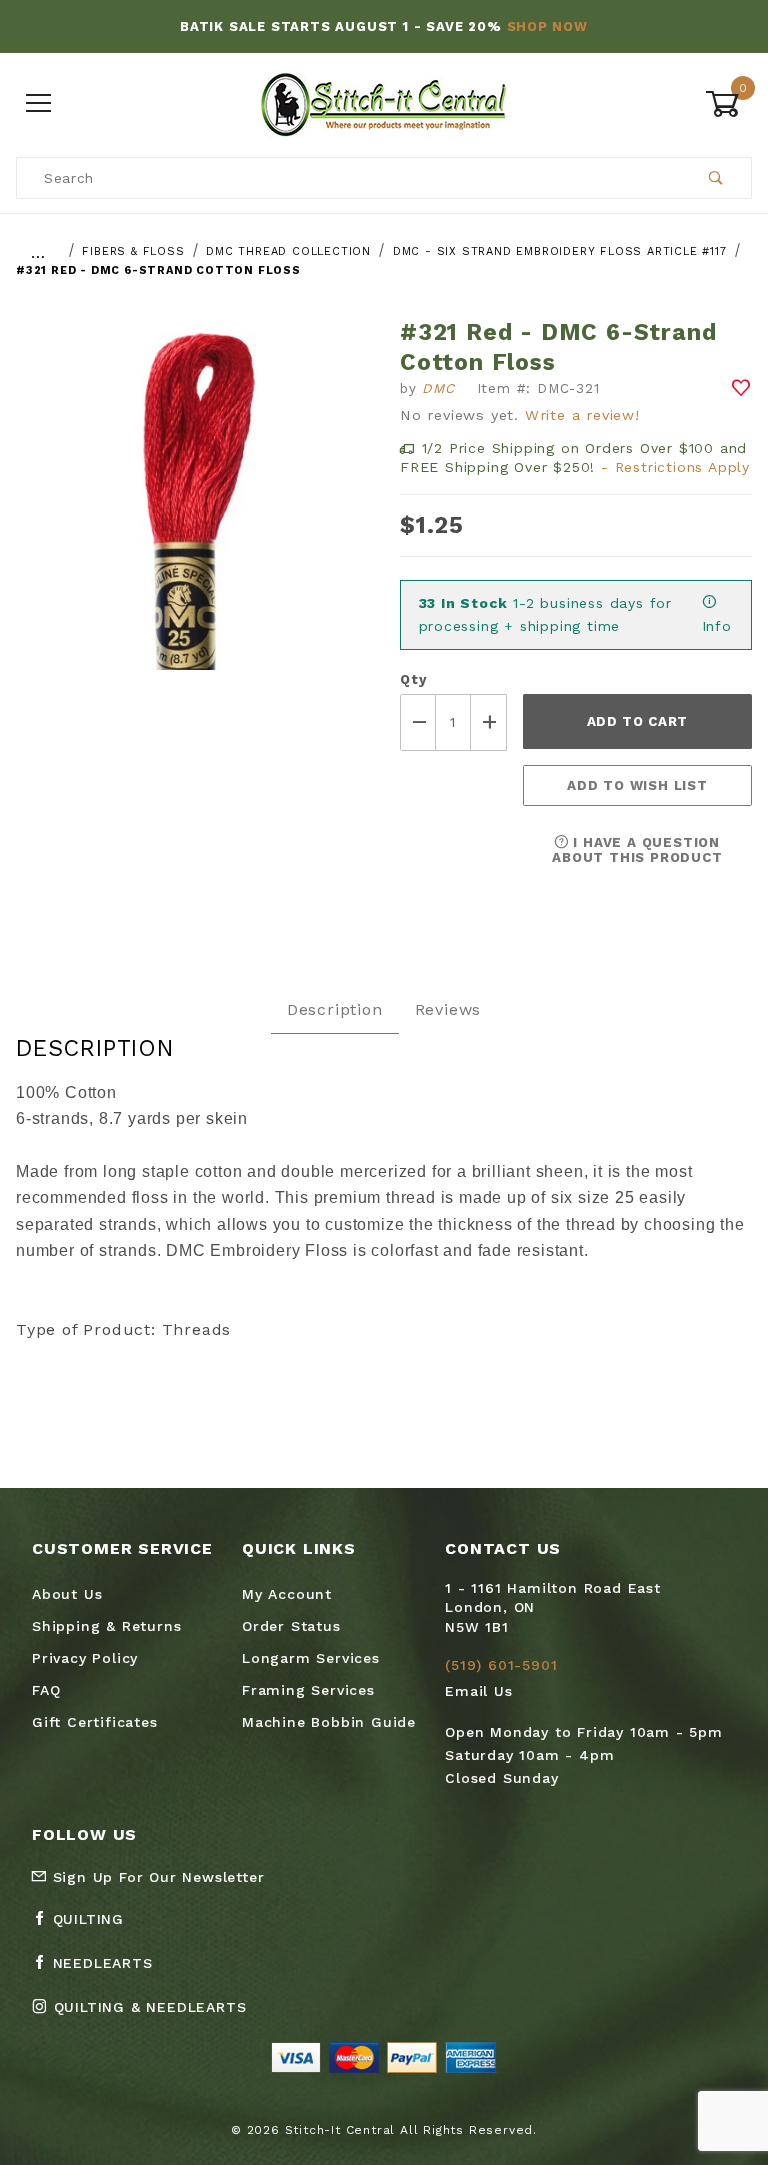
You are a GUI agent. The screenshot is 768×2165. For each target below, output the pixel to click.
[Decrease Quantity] (418, 722)
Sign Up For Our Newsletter (156, 1877)
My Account (287, 1594)
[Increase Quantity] (489, 722)
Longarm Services (311, 1658)
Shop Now (547, 26)
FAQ (46, 1690)
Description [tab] (335, 1009)
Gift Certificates (95, 1722)
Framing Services (308, 1690)
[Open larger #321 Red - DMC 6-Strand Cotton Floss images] (192, 508)
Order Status (291, 1626)
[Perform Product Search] (716, 178)
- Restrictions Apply (675, 467)
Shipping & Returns (106, 1626)
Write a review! (582, 415)
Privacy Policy (85, 1658)
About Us (67, 1594)
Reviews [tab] (448, 1009)
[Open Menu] (39, 104)
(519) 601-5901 (501, 1665)
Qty (413, 679)
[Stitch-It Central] (383, 103)
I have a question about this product (637, 850)
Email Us (478, 1691)
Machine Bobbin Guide (329, 1722)
